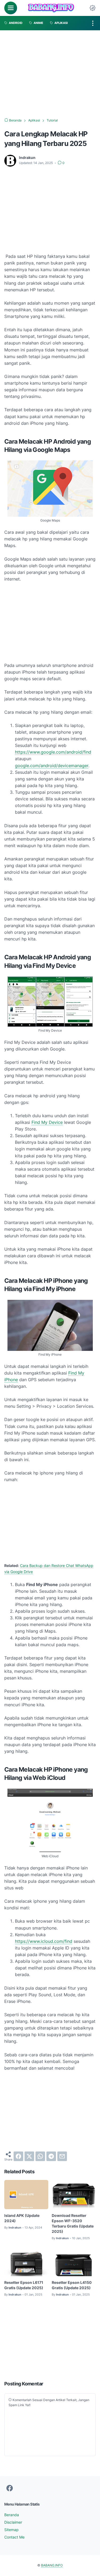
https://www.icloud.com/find (44, 1941)
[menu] (11, 8)
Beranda (12, 2515)
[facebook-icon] (10, 2488)
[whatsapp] (40, 2156)
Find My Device (47, 1122)
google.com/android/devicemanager (52, 766)
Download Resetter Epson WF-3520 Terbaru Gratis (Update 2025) (73, 2223)
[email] (62, 2156)
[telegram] (51, 2156)
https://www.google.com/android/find (53, 752)
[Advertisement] (50, 74)
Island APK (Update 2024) (22, 2218)
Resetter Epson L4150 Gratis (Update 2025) (72, 2285)
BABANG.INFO (52, 2565)
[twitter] (29, 2156)
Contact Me (14, 2537)
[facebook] (18, 2156)
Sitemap (11, 2530)
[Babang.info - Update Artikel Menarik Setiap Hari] (51, 8)
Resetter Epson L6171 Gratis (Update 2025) (24, 2285)
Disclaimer (13, 2522)
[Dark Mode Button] (93, 8)
